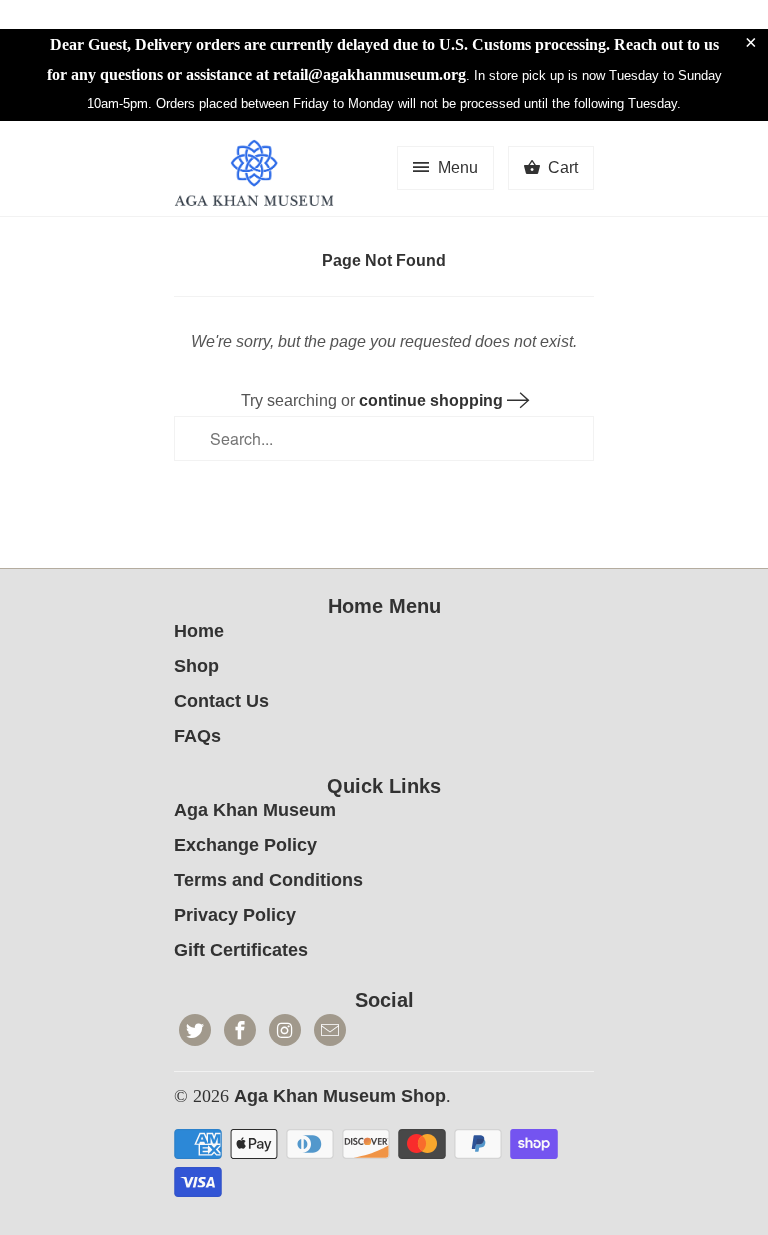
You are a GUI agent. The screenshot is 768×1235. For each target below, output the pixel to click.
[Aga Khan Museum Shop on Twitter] (195, 1030)
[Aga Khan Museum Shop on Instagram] (285, 1030)
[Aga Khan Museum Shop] (254, 176)
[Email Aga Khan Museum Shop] (330, 1030)
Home (199, 631)
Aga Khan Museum (255, 810)
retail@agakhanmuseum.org (369, 74)
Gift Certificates (241, 950)
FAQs (197, 736)
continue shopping (433, 400)
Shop (196, 666)
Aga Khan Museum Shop (340, 1096)
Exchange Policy (245, 845)
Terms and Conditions (268, 880)
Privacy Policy (235, 915)
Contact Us (221, 701)
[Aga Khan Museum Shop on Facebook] (240, 1030)
